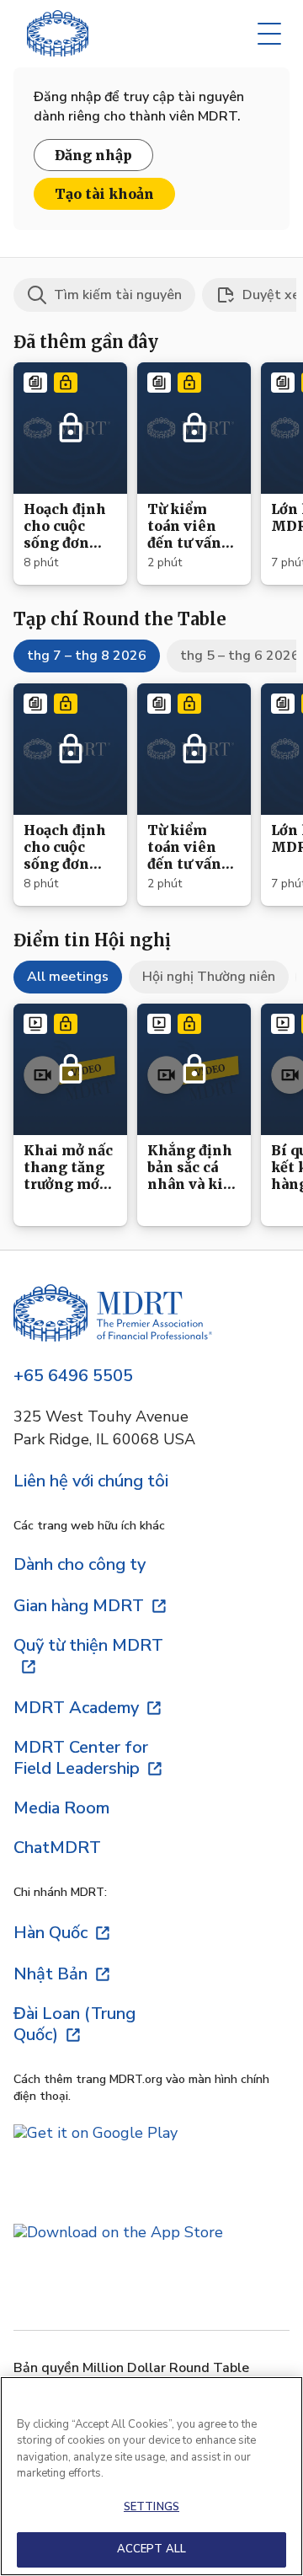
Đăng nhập (93, 155)
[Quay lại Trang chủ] (58, 33)
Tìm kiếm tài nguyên (118, 295)
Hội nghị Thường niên (209, 977)
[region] (151, 2476)
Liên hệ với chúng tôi (91, 1481)
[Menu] (269, 34)
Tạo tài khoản (104, 194)
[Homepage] (113, 1315)
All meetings (68, 977)
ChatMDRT (57, 1848)
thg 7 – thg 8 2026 (87, 656)
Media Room (61, 1808)
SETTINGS (151, 2507)
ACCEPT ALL (151, 2549)
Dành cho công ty (80, 1564)
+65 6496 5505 (73, 1376)
